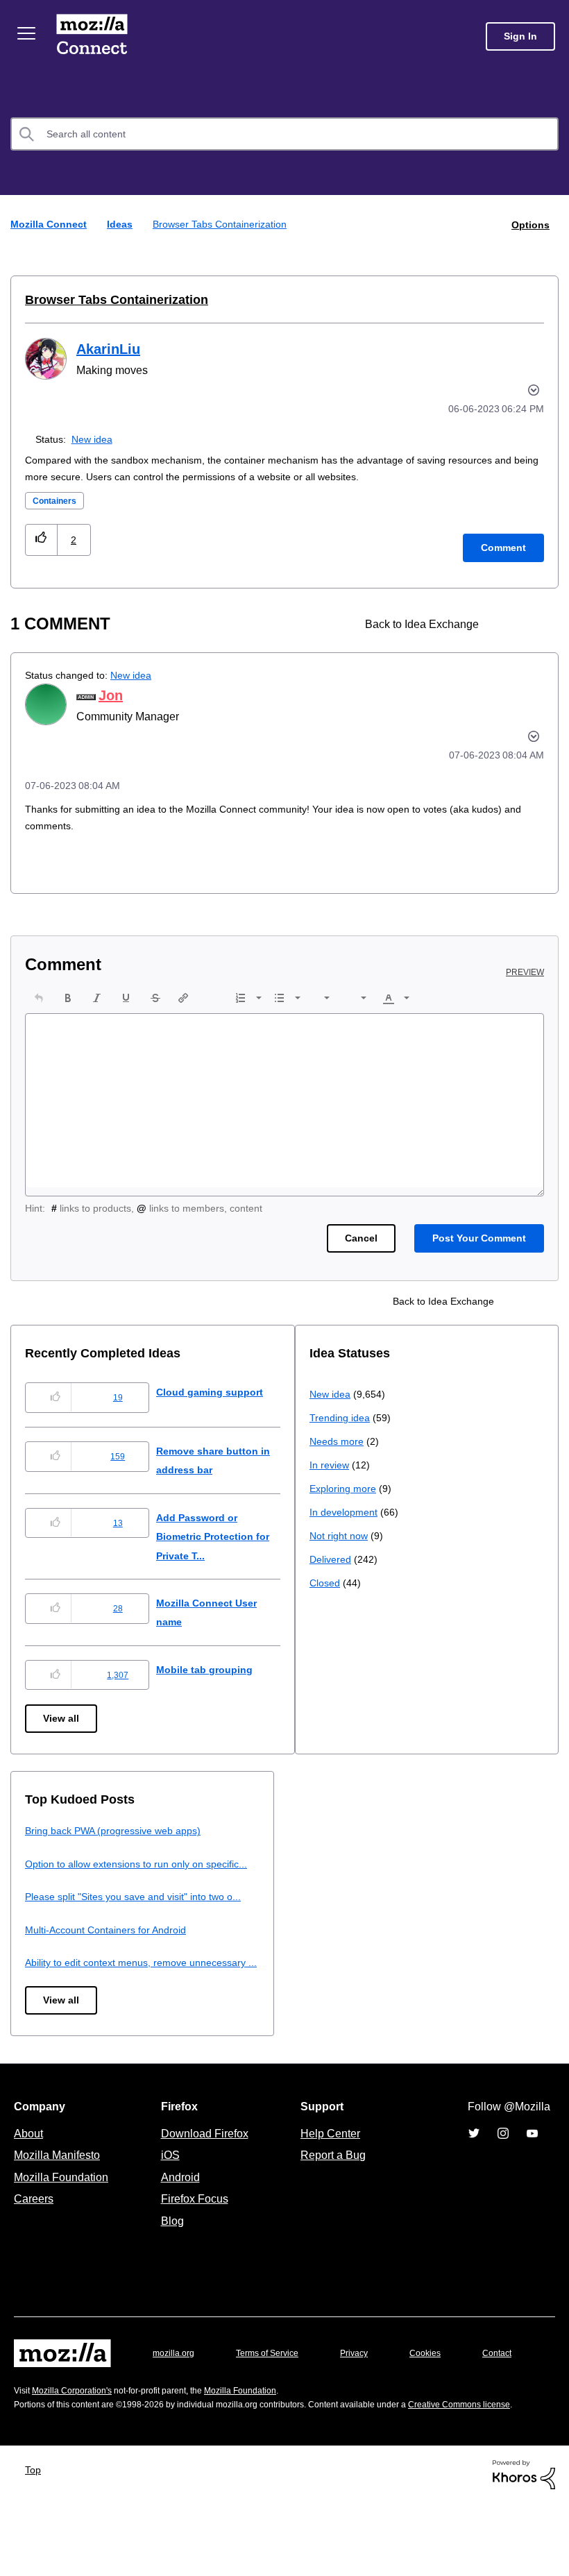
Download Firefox (205, 2171)
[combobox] (284, 134)
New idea (95, 438)
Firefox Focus (194, 2236)
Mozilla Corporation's (77, 2449)
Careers (33, 2236)
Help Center (328, 2171)
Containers (58, 500)
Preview (526, 972)
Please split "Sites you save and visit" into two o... (426, 1915)
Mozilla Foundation (63, 2214)
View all (62, 1718)
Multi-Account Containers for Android (397, 1948)
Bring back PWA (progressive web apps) (403, 1830)
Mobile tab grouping (215, 1669)
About (30, 2171)
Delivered (48, 2004)
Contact (30, 2418)
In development (61, 1957)
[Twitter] (474, 2171)
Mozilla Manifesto (60, 2192)
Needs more (53, 1886)
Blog (170, 2258)
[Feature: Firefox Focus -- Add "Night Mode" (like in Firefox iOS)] (532, 624)
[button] (41, 539)
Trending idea (57, 1862)
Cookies (441, 2390)
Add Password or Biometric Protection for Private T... (228, 1536)
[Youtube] (532, 2171)
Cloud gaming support (221, 1391)
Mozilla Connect (92, 36)
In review (46, 1909)
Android (178, 2214)
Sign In (520, 36)
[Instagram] (503, 2171)
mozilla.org (176, 2390)
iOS (167, 2192)
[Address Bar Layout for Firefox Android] (508, 624)
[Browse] (26, 33)
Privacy (367, 2390)
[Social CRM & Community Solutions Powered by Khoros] (524, 2547)
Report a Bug (331, 2192)
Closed (41, 2027)
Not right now (57, 1980)
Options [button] (529, 224)
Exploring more (60, 1933)
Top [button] (36, 2542)
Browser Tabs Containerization (111, 299)
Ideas (121, 224)
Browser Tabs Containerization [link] (223, 224)
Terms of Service (275, 2390)
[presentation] (39, 997)
